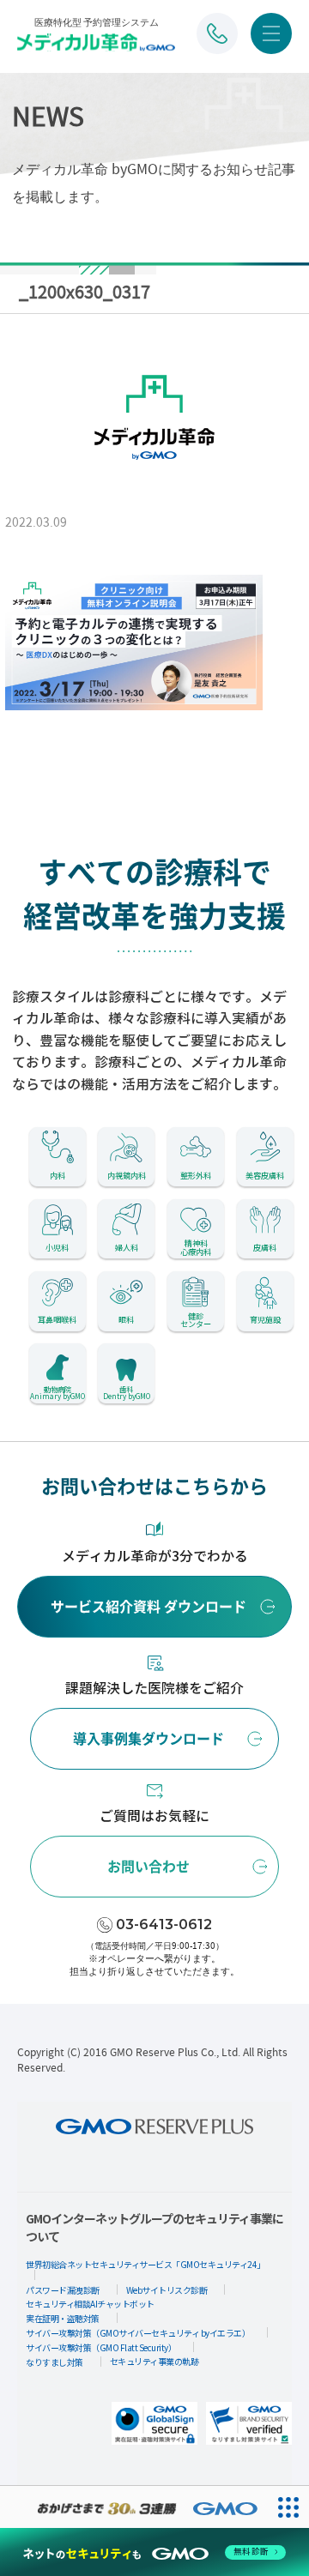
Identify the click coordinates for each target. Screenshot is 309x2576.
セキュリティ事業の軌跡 (154, 2361)
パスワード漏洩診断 (63, 2290)
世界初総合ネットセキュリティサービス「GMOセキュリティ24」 (145, 2264)
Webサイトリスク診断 (167, 2290)
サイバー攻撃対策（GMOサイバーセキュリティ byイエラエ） (138, 2333)
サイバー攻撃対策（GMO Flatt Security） (101, 2347)
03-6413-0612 (164, 1924)
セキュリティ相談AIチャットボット (90, 2304)
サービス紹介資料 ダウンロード (148, 1607)
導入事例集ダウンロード (148, 1739)
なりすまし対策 (55, 2362)
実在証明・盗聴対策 (63, 2318)
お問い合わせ (148, 1867)
